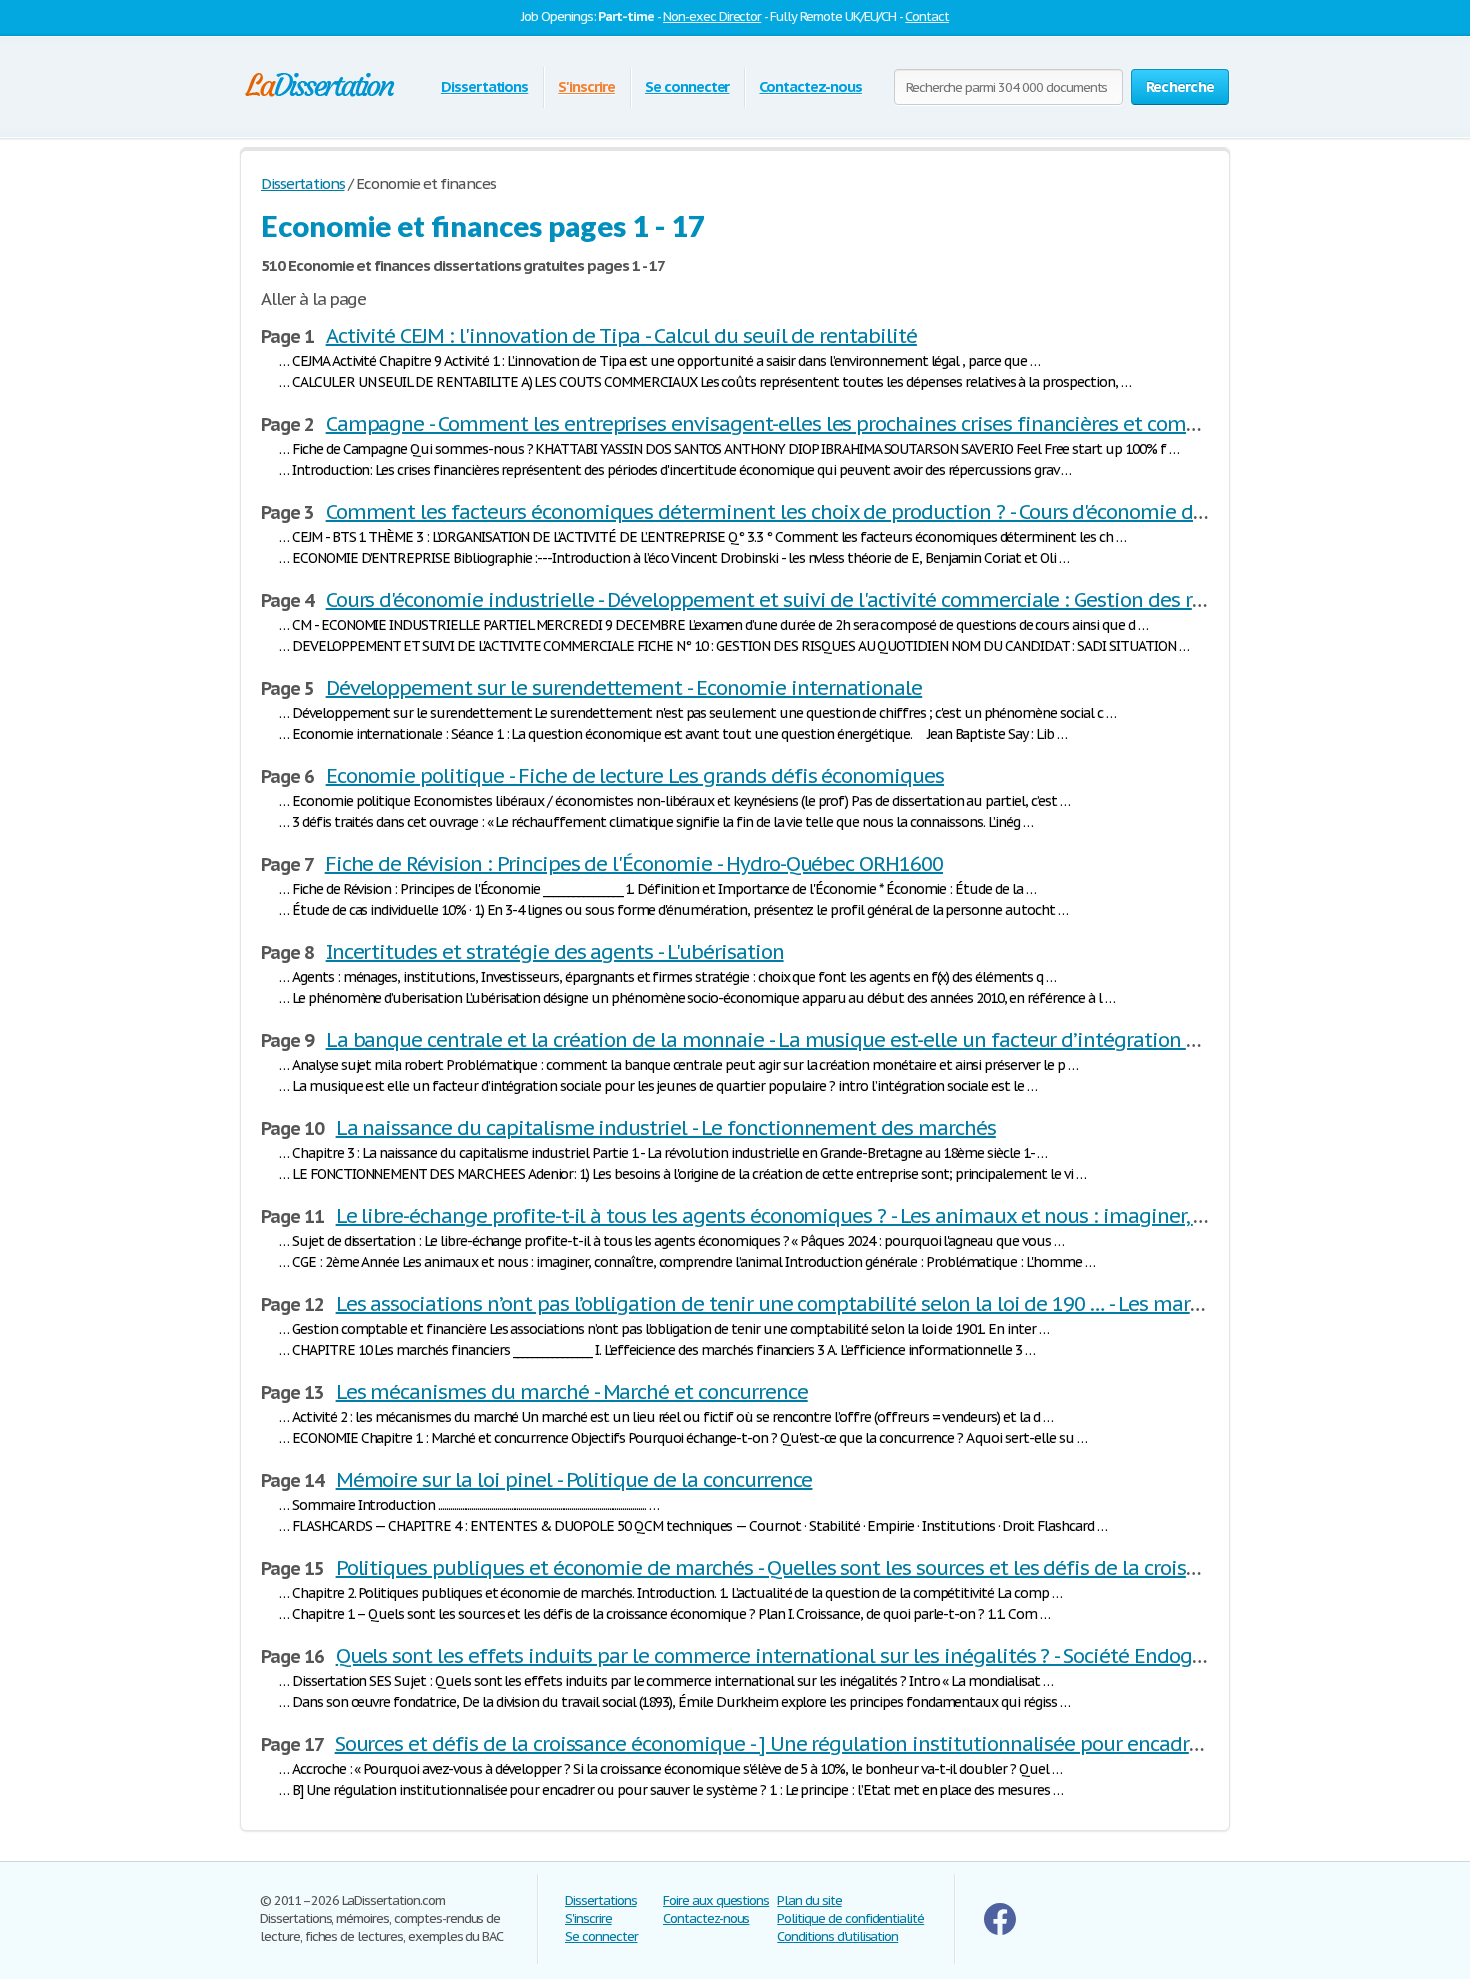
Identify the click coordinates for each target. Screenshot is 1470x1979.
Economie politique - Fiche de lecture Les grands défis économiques (635, 776)
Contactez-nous (810, 86)
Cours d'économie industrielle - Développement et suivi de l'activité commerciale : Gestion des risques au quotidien (849, 600)
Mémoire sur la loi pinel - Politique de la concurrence (574, 1480)
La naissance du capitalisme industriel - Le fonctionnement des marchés (666, 1128)
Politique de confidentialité (850, 1918)
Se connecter (687, 86)
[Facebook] (1000, 1930)
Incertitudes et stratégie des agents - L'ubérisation (555, 952)
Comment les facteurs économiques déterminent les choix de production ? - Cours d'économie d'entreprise (807, 512)
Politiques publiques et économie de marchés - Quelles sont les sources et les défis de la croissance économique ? (853, 1568)
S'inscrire (586, 86)
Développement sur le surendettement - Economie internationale (624, 688)
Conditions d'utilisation (837, 1936)
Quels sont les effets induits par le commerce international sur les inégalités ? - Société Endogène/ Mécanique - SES (859, 1656)
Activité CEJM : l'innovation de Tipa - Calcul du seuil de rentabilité (621, 336)
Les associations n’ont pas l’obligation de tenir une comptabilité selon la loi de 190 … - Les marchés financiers (831, 1304)
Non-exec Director (712, 16)
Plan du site (809, 1900)
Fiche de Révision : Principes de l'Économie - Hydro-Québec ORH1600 (634, 864)
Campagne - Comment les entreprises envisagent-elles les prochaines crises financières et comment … (791, 424)
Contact (927, 16)
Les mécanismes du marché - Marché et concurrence (572, 1392)
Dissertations (484, 86)
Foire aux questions (716, 1900)
